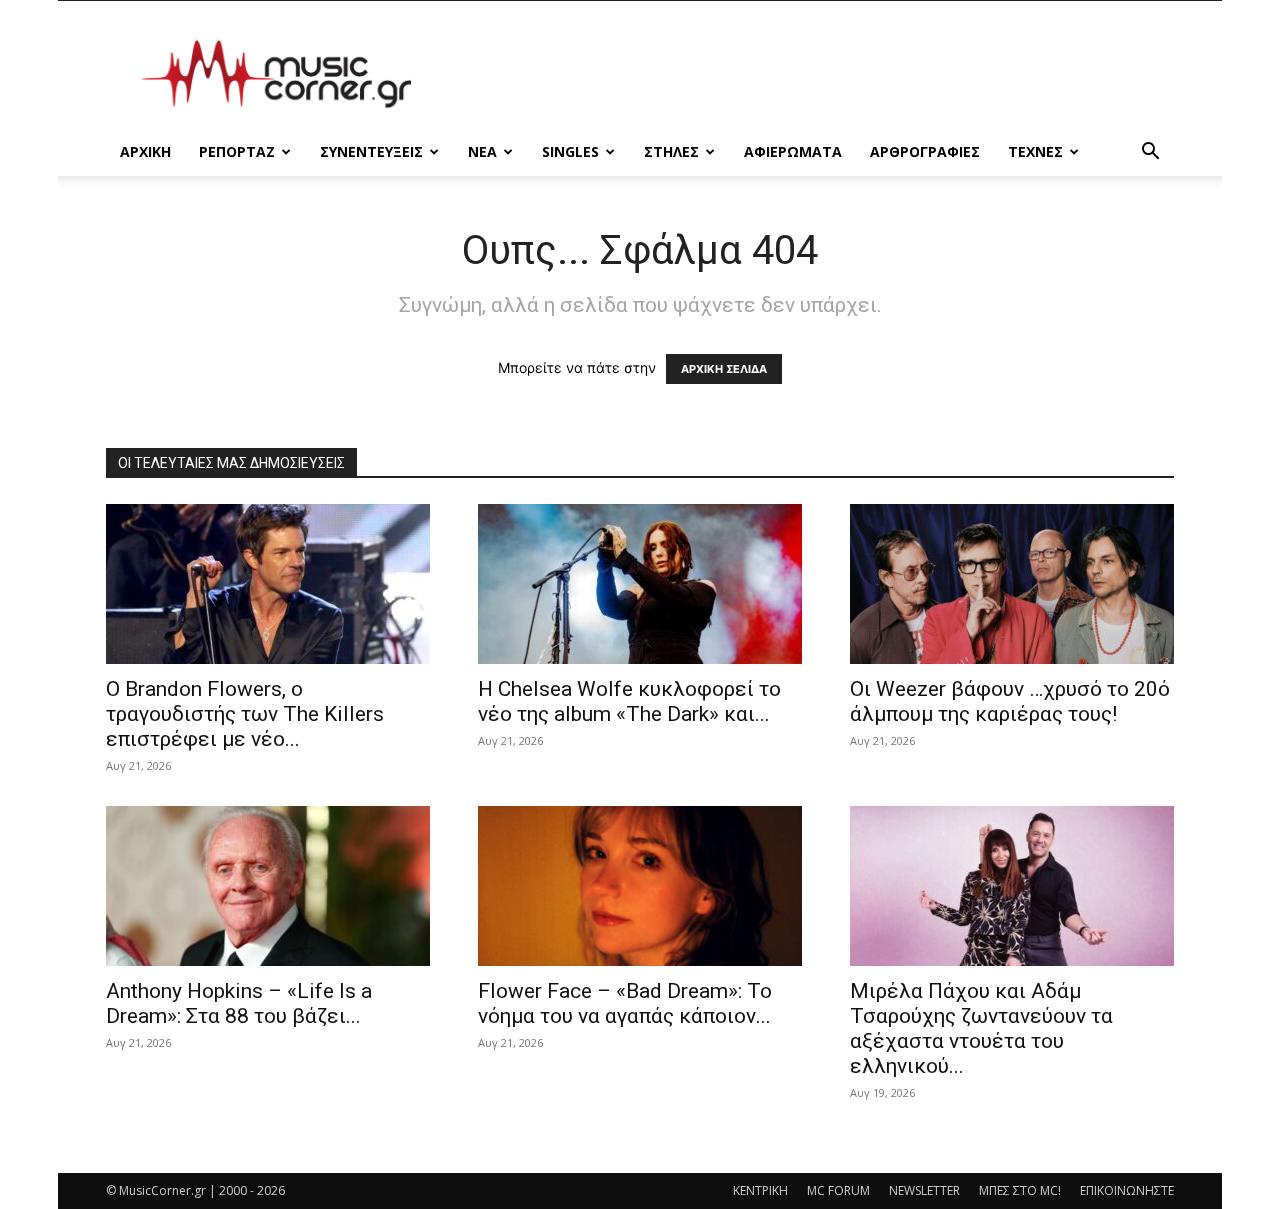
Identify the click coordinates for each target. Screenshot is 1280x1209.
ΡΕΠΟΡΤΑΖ (237, 151)
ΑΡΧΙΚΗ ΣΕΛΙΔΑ (724, 369)
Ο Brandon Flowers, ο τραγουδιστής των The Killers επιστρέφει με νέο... (245, 714)
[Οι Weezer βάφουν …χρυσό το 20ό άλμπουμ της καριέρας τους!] (1012, 584)
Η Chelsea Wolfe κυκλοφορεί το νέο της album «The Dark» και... (629, 701)
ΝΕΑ (482, 151)
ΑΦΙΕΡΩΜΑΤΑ (793, 151)
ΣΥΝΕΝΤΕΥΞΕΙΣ (371, 151)
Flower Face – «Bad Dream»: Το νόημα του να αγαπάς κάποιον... (625, 1003)
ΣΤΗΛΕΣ (671, 151)
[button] (1150, 153)
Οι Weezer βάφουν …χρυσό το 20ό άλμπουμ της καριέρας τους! (1010, 701)
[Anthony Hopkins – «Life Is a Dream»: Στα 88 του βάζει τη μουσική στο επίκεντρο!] (268, 886)
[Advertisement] (810, 74)
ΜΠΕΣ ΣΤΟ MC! (1020, 1190)
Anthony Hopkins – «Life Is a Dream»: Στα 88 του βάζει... (239, 1003)
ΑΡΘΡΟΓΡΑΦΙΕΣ (925, 151)
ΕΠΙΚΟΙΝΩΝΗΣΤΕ (1127, 1190)
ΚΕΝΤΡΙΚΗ (760, 1190)
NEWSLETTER (924, 1190)
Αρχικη (145, 151)
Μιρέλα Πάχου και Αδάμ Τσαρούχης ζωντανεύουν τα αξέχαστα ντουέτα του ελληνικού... (981, 1028)
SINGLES (570, 151)
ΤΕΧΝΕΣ (1035, 151)
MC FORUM (838, 1190)
